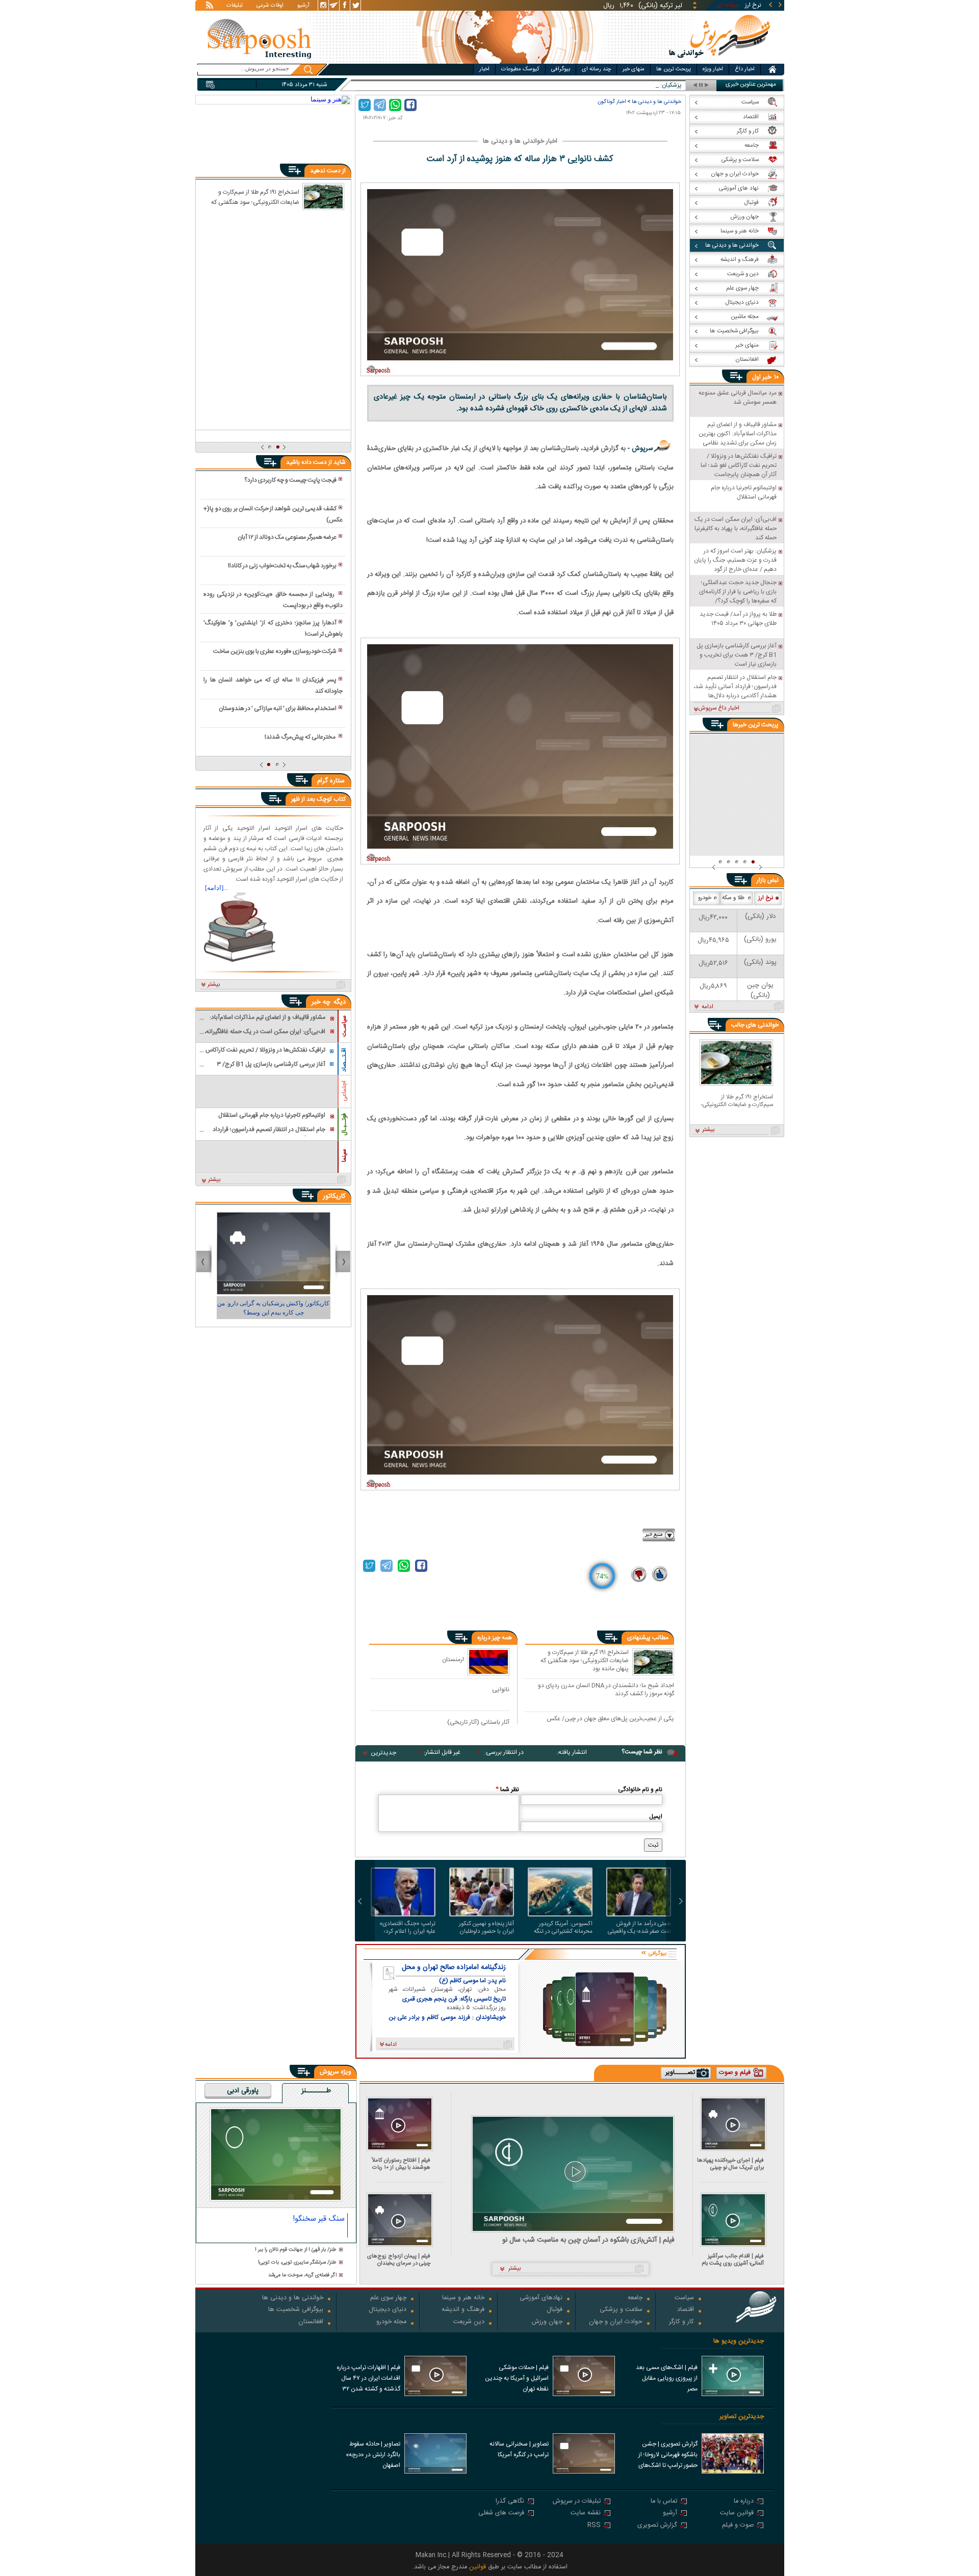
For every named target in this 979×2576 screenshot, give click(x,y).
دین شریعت (469, 2322)
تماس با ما (664, 2502)
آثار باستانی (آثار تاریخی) (478, 1722)
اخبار (484, 69)
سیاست (684, 2298)
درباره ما (744, 2502)
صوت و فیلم (738, 2526)
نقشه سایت (586, 2514)
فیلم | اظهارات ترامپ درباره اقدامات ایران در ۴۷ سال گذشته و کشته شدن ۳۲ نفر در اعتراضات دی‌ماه (368, 2379)
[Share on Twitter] (365, 105)
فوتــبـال (344, 1124)
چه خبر (321, 1002)
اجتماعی (344, 1091)
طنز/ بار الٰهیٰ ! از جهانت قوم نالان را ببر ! (296, 2250)
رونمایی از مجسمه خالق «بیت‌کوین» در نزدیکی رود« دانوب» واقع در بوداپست (273, 600)
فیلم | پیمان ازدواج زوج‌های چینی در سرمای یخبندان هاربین (399, 2260)
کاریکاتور (334, 1196)
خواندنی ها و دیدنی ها (656, 102)
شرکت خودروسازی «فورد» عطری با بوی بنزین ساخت (275, 651)
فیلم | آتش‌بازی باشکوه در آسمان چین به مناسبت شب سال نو (588, 2240)
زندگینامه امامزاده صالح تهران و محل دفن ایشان (454, 1967)
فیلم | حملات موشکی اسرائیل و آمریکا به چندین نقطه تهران (517, 2378)
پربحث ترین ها (674, 69)
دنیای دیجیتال (388, 2310)
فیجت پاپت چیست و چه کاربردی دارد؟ (290, 480)
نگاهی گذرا (510, 2502)
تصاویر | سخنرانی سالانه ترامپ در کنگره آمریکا (519, 2449)
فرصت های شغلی (501, 2514)
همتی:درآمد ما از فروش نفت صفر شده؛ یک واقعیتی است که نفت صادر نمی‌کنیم (639, 1928)
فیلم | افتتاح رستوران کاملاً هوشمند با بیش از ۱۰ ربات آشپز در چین (401, 2164)
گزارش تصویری (657, 2526)
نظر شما (507, 1790)
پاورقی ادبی (243, 2091)
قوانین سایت (737, 2514)
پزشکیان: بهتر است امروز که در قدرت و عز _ (630, 85)
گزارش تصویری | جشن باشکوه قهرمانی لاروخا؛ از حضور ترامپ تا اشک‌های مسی (668, 2456)
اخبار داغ (745, 69)
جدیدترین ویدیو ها (739, 2341)
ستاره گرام (331, 781)
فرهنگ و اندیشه (463, 2310)
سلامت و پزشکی (621, 2310)
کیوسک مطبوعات (520, 69)
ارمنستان (453, 1659)
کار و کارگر (681, 2322)
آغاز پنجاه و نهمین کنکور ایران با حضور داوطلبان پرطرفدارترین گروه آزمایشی (483, 1928)
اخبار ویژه (713, 69)
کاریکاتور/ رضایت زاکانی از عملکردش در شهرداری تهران (273, 1308)
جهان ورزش (547, 2322)
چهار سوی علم (388, 2298)
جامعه (635, 2298)
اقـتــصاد (344, 1060)
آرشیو (303, 6)
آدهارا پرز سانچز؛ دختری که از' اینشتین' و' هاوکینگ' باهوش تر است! (273, 628)
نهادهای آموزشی (541, 2298)
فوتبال (555, 2310)
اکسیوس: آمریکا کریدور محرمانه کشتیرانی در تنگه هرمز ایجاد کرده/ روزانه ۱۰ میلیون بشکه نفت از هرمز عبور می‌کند (563, 1928)
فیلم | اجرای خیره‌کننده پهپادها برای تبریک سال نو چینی (730, 2164)
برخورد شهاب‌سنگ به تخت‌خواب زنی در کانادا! (282, 566)
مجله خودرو (391, 2322)
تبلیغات (235, 6)
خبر (767, 377)
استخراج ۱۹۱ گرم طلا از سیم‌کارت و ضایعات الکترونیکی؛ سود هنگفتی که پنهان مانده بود (585, 1660)
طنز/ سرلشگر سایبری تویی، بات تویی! (297, 2263)
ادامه (707, 1007)
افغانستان (311, 2322)
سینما (344, 1155)
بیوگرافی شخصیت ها (296, 2310)
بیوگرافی (561, 69)
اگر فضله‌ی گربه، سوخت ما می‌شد (302, 2276)
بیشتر (214, 985)
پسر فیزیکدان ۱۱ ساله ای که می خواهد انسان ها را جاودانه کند (273, 686)
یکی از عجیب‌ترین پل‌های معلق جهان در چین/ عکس (610, 1719)
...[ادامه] (216, 888)
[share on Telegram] (380, 105)
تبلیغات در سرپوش (577, 2502)
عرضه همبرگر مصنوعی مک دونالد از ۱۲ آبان (287, 537)
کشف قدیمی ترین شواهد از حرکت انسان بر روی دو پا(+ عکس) (273, 514)
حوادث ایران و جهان (616, 2322)
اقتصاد (686, 2310)
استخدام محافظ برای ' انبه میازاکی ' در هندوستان (278, 708)
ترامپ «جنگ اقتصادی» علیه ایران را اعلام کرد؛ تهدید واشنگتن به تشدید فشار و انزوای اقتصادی (407, 1928)
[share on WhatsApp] (395, 105)
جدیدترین (383, 1753)
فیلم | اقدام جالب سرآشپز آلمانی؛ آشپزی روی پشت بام (733, 2260)
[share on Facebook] (410, 105)
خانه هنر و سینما (463, 2298)
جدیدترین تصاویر (742, 2417)
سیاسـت (344, 1026)
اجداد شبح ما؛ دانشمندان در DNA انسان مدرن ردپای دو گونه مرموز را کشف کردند (606, 1689)
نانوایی (501, 1689)
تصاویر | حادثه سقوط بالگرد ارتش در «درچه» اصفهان (373, 2455)
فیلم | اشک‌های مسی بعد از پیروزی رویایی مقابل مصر (667, 2378)
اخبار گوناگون (612, 102)
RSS (594, 2526)
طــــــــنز (316, 2091)
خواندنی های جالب (755, 1025)
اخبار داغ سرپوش (719, 708)
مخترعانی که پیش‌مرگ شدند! (301, 737)
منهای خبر (634, 69)
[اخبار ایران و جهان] (720, 61)
